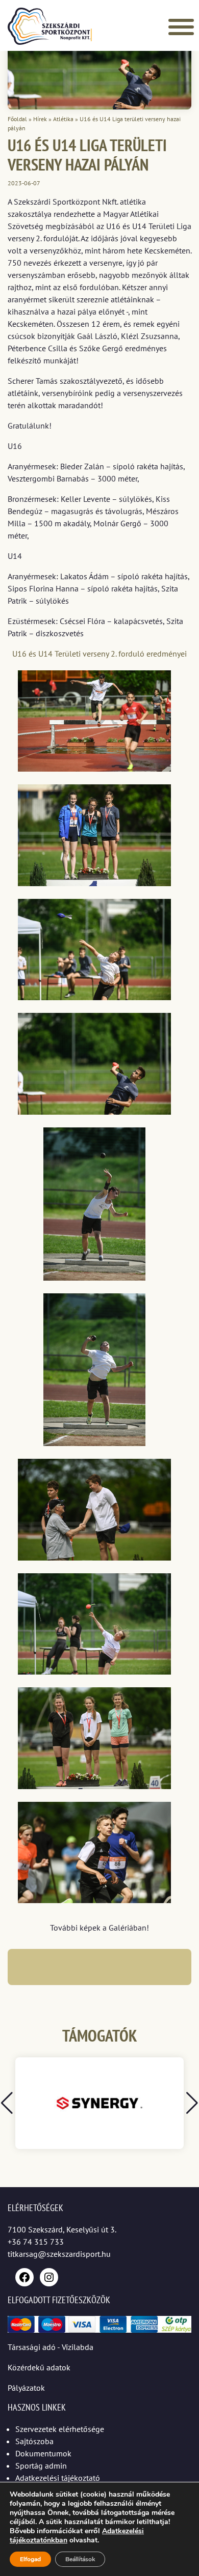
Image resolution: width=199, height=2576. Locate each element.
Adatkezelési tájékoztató (58, 2478)
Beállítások (80, 2559)
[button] (192, 2103)
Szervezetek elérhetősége (60, 2429)
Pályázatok (26, 2388)
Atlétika (63, 119)
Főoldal (17, 119)
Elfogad (30, 2559)
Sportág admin (41, 2466)
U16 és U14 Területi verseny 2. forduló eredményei (99, 654)
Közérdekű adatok (39, 2367)
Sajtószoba (34, 2441)
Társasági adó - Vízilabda (51, 2347)
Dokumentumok (43, 2453)
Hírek (40, 119)
